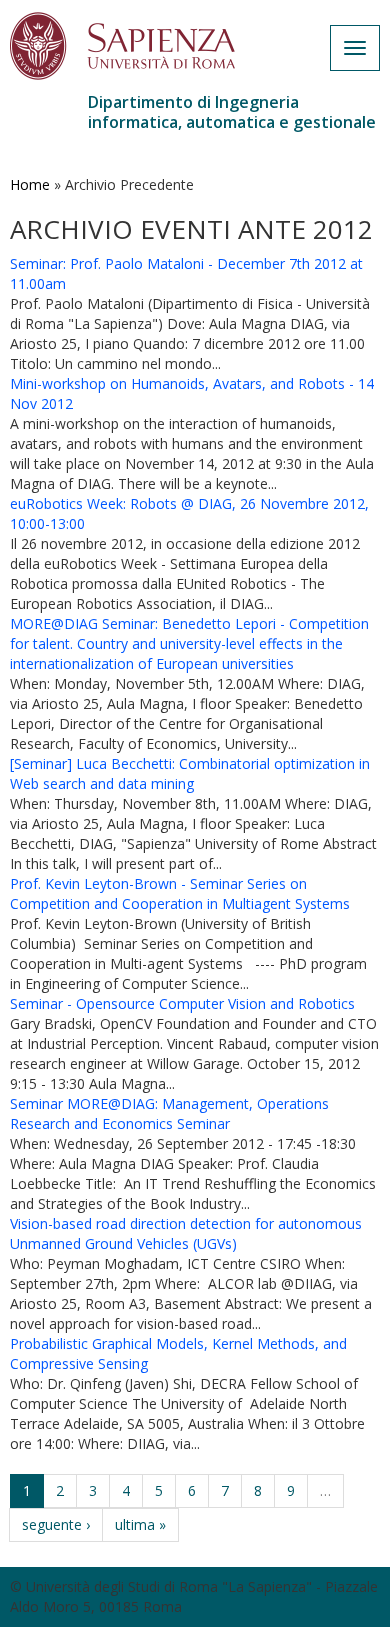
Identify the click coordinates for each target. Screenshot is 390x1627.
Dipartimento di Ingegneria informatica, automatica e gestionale (232, 112)
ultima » (140, 1524)
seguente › (56, 1524)
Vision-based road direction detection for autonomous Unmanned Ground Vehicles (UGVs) (186, 1233)
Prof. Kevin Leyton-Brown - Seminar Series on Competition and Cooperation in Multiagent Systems (180, 893)
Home (30, 184)
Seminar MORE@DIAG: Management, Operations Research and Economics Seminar (169, 1113)
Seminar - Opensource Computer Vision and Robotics (182, 1003)
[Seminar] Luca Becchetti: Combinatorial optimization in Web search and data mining (190, 773)
